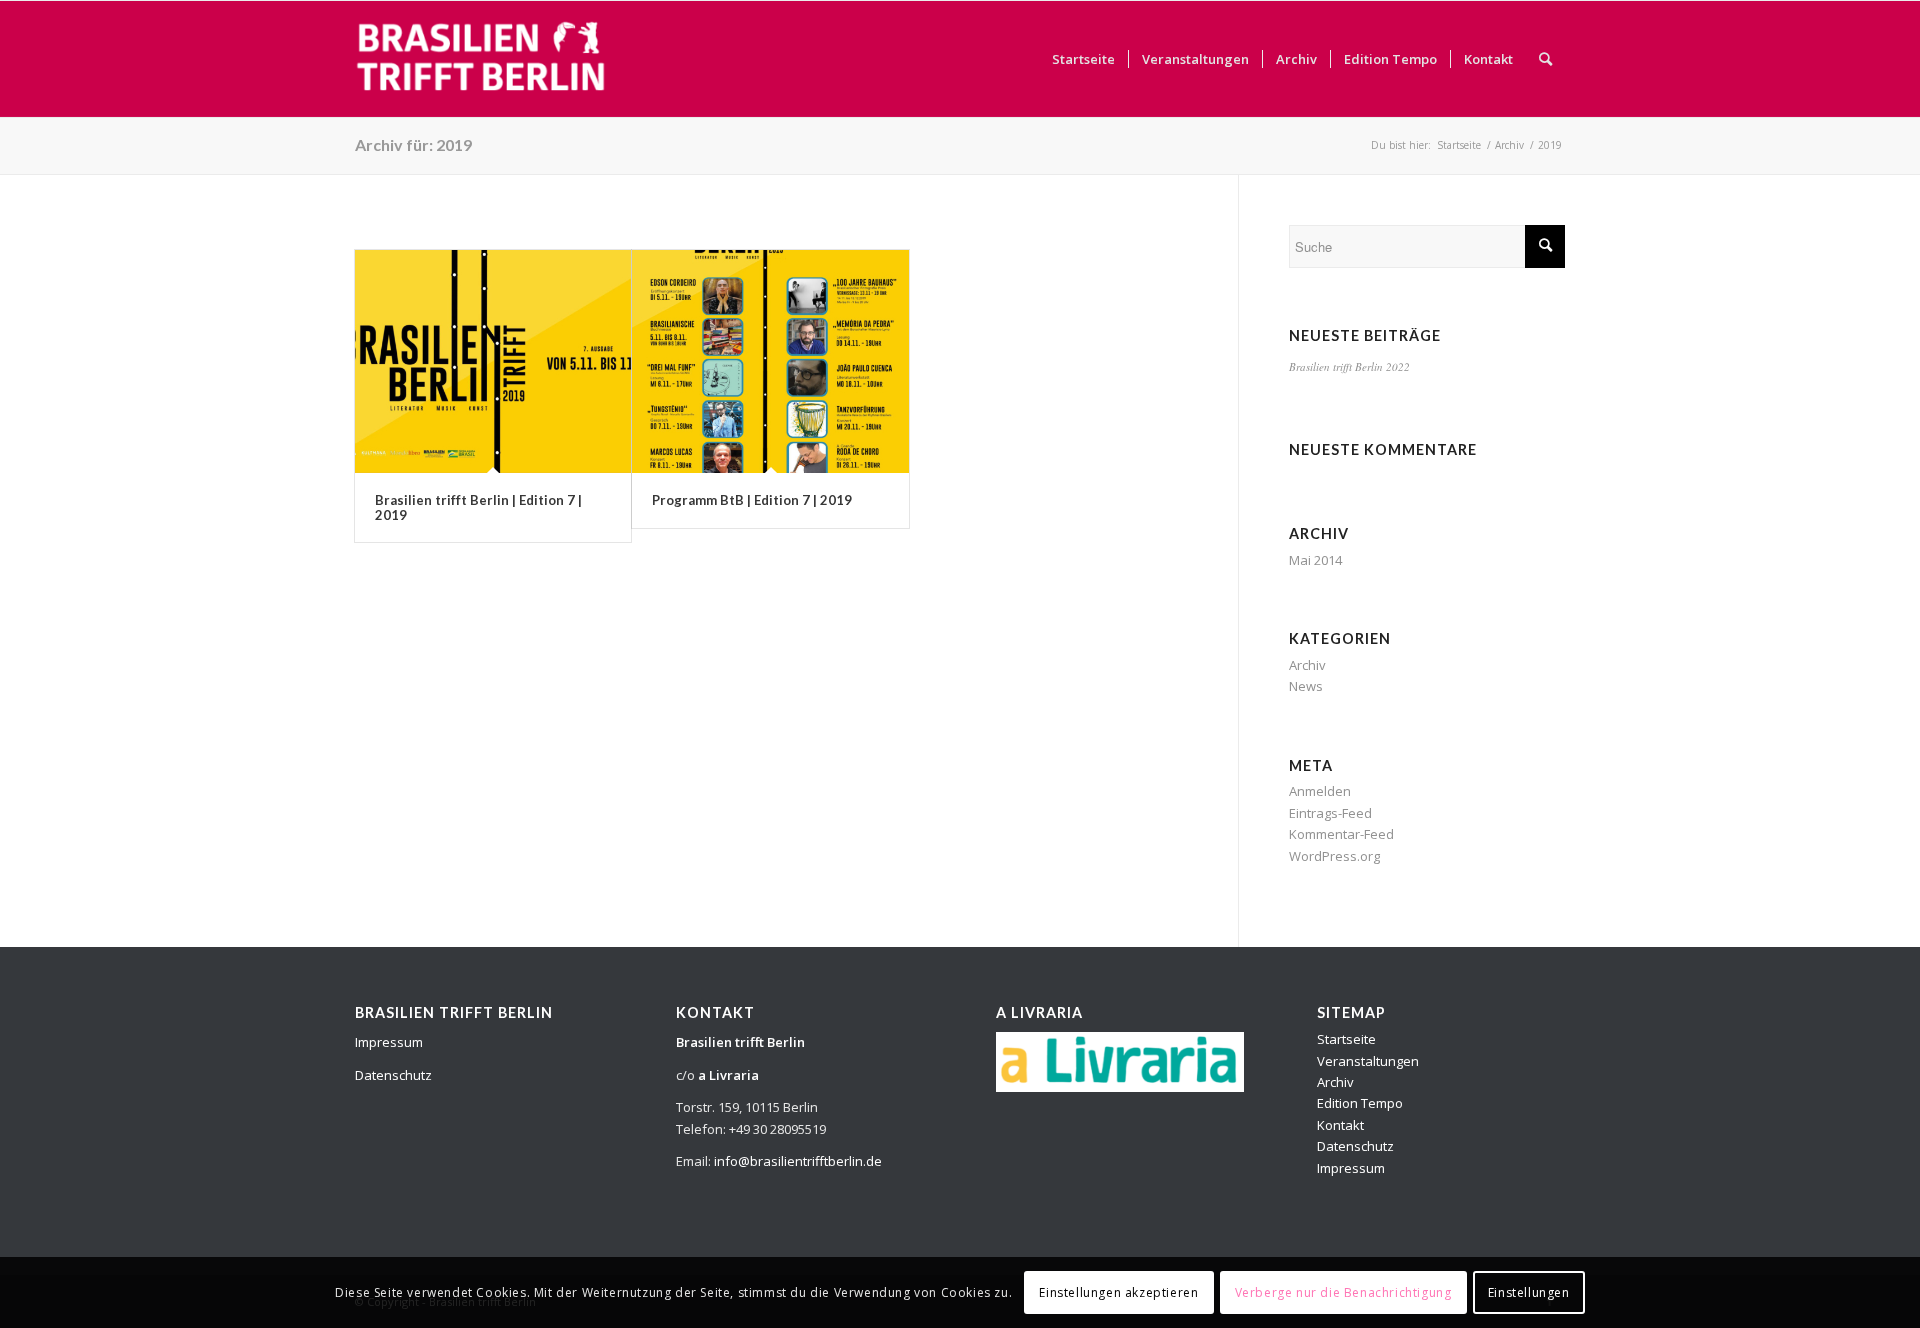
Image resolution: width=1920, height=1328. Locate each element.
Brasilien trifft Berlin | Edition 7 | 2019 (478, 507)
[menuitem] (1083, 59)
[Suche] (1545, 59)
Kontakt (1340, 1125)
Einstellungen (1529, 1292)
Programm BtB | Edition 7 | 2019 (752, 500)
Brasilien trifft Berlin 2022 (1349, 366)
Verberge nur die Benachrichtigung (1343, 1292)
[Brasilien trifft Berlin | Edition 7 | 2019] (493, 361)
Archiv (1307, 665)
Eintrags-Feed (1330, 813)
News (1306, 686)
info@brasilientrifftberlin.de (798, 1161)
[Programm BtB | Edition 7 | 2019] (770, 361)
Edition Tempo (1360, 1103)
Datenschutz (393, 1075)
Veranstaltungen (1368, 1061)
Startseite (1346, 1039)
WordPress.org (1334, 856)
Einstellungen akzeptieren (1118, 1292)
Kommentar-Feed (1341, 834)
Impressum (389, 1042)
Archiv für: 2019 (413, 144)
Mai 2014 (1315, 560)
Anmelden (1320, 791)
